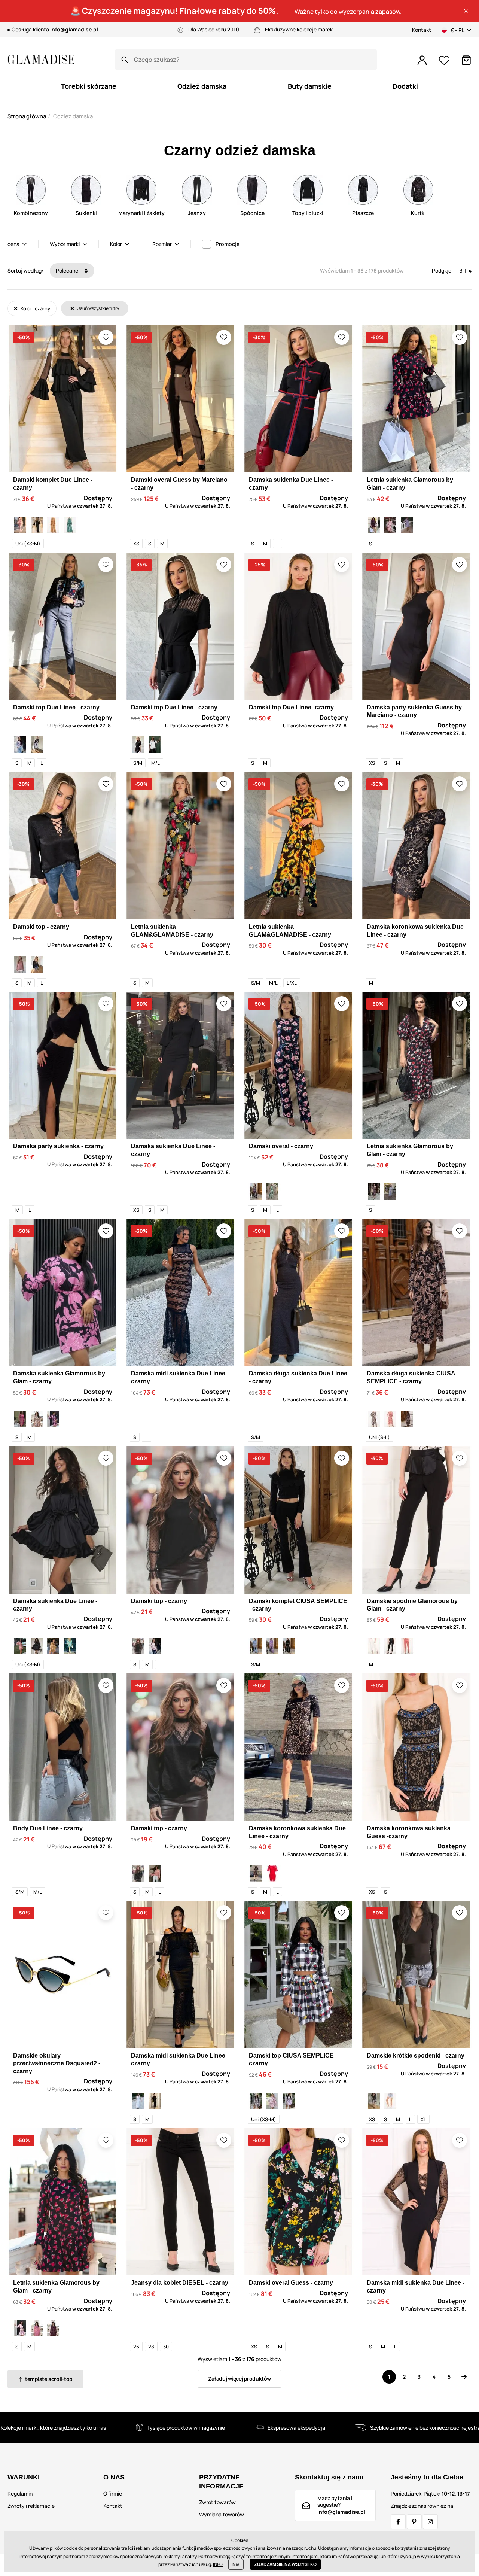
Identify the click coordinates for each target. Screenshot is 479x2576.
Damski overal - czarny (281, 1146)
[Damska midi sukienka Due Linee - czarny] (155, 2101)
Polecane (68, 270)
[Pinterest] (414, 2522)
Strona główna (27, 116)
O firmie (113, 2493)
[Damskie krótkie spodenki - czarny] (374, 2101)
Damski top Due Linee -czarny (291, 707)
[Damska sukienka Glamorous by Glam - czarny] (53, 1419)
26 (136, 2347)
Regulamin (20, 2493)
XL (423, 2119)
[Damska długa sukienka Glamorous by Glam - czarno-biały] (374, 1419)
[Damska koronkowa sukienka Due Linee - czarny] (256, 1873)
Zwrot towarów (217, 2502)
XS (136, 544)
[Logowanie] (422, 60)
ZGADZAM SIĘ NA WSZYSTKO (285, 2564)
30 (166, 2347)
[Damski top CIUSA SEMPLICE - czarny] (256, 2101)
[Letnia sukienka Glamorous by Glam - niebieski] (407, 525)
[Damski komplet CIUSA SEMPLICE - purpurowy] (272, 1646)
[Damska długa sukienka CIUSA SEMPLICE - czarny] (407, 1419)
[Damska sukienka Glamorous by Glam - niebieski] (37, 1419)
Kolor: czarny (35, 308)
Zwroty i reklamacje (31, 2506)
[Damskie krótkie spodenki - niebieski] (390, 2101)
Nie (236, 2564)
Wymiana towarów (222, 2514)
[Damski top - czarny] (37, 964)
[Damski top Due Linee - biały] (20, 745)
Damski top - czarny (41, 927)
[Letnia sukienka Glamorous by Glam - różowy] (37, 2328)
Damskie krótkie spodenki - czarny (416, 2055)
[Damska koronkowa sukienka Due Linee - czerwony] (272, 1873)
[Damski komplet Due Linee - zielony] (70, 525)
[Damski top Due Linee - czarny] (37, 745)
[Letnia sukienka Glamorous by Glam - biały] (390, 525)
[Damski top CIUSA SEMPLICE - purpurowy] (289, 2101)
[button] (466, 11)
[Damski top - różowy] (20, 964)
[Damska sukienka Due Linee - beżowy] (53, 1646)
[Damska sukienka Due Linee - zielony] (70, 1646)
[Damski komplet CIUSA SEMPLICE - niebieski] (256, 1646)
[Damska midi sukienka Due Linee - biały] (138, 2101)
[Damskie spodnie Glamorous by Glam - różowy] (407, 1646)
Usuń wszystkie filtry (97, 308)
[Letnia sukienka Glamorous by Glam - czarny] (374, 525)
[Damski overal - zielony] (272, 1192)
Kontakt (422, 30)
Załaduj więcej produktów (239, 2379)
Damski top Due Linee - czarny (56, 707)
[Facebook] (398, 2522)
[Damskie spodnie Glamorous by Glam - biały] (374, 1646)
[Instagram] (430, 2522)
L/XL (292, 983)
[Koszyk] (466, 60)
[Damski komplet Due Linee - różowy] (20, 525)
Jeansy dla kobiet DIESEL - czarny (180, 2283)
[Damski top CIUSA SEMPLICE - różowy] (272, 2101)
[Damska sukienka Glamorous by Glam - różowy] (20, 1419)
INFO (218, 2564)
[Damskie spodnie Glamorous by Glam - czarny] (390, 1646)
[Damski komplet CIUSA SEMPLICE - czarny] (289, 1646)
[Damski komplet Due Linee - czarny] (37, 525)
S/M (138, 763)
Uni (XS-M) (28, 544)
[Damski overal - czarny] (256, 1192)
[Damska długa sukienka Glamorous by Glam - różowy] (390, 1419)
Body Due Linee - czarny (48, 1828)
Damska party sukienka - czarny (58, 1146)
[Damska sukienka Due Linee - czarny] (37, 1646)
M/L (155, 763)
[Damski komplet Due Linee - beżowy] (53, 525)
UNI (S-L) (379, 1437)
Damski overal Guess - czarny (291, 2283)
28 (151, 2347)
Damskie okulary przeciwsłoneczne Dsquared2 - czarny (57, 2063)
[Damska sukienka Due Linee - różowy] (20, 1646)
